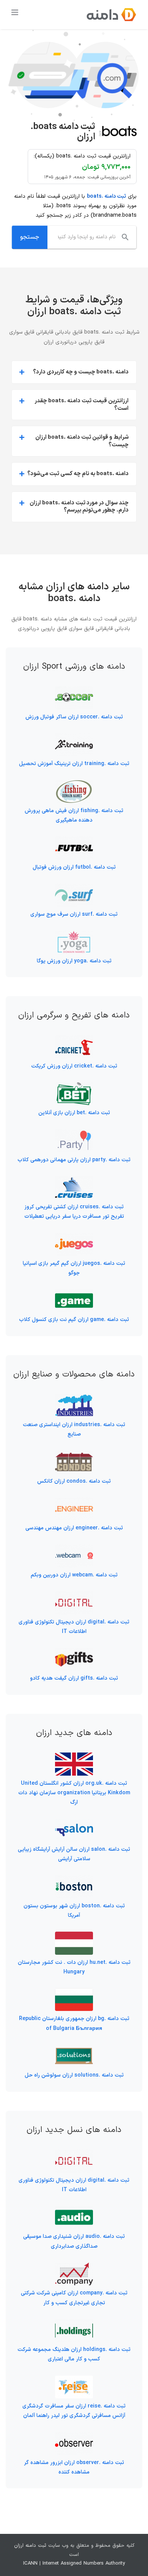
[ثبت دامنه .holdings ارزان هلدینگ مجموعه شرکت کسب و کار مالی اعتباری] (74, 2324)
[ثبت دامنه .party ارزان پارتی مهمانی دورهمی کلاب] (74, 1134)
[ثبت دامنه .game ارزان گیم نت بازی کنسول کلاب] (74, 1294)
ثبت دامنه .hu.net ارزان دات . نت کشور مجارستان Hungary (74, 1967)
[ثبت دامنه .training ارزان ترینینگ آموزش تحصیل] (74, 738)
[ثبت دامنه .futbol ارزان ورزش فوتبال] (74, 841)
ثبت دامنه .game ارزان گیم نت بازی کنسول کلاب (74, 1320)
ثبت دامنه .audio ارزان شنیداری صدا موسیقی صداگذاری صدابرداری (74, 2241)
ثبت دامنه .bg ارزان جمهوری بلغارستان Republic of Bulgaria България (74, 2023)
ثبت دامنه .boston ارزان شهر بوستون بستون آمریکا (74, 1911)
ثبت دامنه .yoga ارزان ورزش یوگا (74, 961)
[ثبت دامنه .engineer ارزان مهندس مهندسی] (74, 1502)
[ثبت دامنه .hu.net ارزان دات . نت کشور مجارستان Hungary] (74, 1936)
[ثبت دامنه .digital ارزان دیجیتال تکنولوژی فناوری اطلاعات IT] (74, 1596)
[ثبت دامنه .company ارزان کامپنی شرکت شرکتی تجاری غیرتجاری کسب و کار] (74, 2267)
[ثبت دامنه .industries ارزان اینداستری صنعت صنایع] (74, 1399)
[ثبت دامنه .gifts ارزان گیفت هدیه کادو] (74, 1653)
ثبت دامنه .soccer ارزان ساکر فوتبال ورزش (74, 717)
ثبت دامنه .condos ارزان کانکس (74, 1481)
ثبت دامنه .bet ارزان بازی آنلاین (74, 1113)
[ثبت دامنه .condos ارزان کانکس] (74, 1455)
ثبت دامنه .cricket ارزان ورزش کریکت (74, 1066)
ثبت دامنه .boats (106, 196)
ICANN (30, 2563)
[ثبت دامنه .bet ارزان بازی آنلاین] (74, 1087)
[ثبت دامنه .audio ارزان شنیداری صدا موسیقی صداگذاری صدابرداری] (74, 2211)
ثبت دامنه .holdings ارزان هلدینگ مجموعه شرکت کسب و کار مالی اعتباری (74, 2354)
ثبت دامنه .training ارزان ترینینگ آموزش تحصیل (74, 764)
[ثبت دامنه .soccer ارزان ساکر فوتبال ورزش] (74, 691)
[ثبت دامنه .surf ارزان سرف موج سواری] (74, 888)
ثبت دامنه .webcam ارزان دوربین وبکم (74, 1575)
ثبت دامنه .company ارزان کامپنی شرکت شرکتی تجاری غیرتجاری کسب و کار (74, 2298)
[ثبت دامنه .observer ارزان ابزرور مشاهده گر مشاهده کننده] (74, 2437)
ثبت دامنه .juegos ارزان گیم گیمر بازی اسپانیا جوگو (74, 1268)
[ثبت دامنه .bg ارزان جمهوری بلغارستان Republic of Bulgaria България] (74, 1993)
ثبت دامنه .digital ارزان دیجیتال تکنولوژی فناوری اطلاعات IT (74, 1627)
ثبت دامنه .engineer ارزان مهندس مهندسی (74, 1528)
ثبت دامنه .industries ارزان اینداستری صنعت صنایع (74, 1430)
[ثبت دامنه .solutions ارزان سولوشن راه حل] (74, 2049)
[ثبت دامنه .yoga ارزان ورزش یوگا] (74, 935)
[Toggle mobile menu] (15, 12)
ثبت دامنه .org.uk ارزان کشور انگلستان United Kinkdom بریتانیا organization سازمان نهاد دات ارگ (74, 1793)
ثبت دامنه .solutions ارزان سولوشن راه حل (74, 2075)
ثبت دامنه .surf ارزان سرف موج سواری (74, 914)
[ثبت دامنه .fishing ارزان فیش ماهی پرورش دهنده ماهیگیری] (74, 785)
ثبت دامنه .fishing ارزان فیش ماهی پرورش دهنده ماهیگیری (74, 816)
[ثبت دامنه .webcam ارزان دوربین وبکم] (74, 1549)
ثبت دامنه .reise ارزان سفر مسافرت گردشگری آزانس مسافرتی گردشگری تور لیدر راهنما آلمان (74, 2411)
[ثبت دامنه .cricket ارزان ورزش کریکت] (74, 1040)
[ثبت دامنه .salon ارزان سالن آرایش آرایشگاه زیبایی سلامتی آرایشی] (74, 1823)
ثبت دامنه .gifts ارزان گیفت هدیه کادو (74, 1678)
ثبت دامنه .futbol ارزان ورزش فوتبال (74, 867)
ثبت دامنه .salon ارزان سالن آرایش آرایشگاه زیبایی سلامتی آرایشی (74, 1854)
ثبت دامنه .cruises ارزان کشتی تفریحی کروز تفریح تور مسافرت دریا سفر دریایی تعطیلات (74, 1212)
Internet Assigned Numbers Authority (84, 2563)
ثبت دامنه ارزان (30, 2546)
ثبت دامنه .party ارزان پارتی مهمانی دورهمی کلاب (74, 1160)
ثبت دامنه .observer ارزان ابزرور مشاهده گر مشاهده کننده (74, 2467)
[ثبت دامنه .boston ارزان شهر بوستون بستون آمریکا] (74, 1880)
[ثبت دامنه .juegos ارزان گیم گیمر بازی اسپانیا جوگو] (74, 1237)
